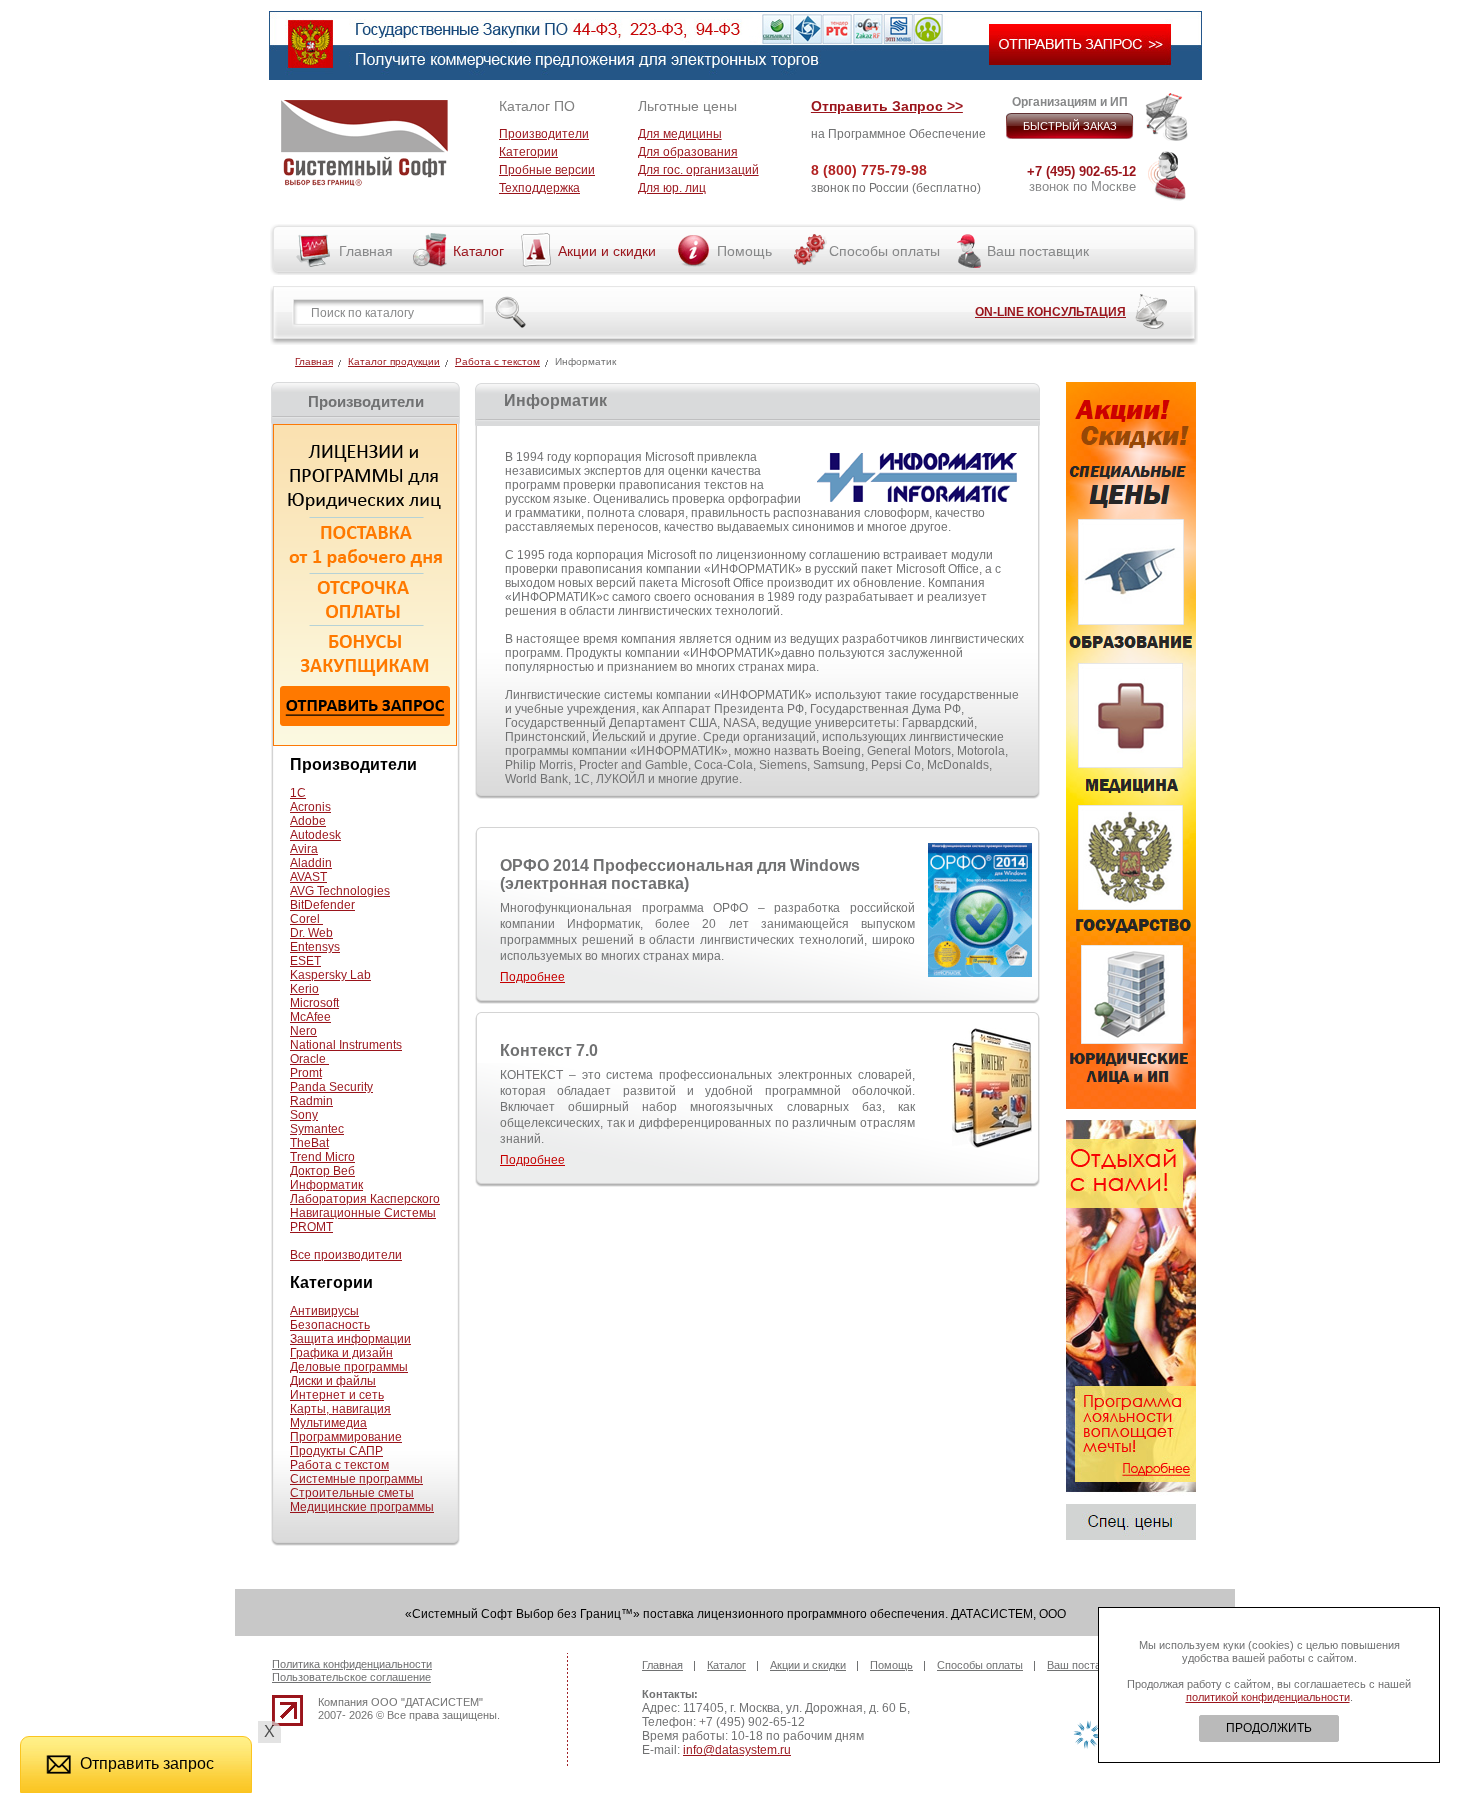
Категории (528, 152)
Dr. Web (311, 933)
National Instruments (346, 1045)
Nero (303, 1031)
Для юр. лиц (672, 188)
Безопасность (330, 1325)
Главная (366, 251)
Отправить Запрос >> (887, 106)
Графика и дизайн (341, 1353)
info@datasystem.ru (737, 1750)
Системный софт (364, 143)
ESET (305, 961)
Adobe (308, 821)
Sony (304, 1115)
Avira (304, 849)
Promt (306, 1073)
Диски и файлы (333, 1381)
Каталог (478, 251)
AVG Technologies (340, 891)
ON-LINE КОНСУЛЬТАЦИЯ (1050, 312)
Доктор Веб (322, 1171)
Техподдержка (539, 188)
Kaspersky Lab (330, 975)
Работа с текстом (497, 361)
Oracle (309, 1059)
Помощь (744, 251)
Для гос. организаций (698, 170)
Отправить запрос (147, 1763)
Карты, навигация (340, 1409)
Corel (306, 919)
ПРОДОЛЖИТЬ (1269, 1728)
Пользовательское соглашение (351, 1677)
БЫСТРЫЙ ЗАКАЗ (1070, 126)
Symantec (317, 1129)
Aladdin (311, 863)
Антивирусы (324, 1311)
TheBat (309, 1143)
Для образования (688, 152)
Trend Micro (322, 1157)
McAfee (310, 1017)
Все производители (346, 1255)
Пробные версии (547, 170)
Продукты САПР (336, 1451)
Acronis (310, 807)
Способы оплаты (884, 251)
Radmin (311, 1101)
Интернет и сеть (337, 1395)
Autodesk (315, 835)
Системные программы (356, 1479)
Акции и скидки (607, 251)
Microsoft (314, 1003)
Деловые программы (349, 1367)
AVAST (308, 877)
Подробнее (532, 977)
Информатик (326, 1185)
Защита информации (350, 1339)
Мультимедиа (328, 1423)
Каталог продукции (394, 361)
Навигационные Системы (363, 1213)
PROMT (311, 1227)
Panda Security (331, 1087)
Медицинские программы (362, 1507)
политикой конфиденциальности (1268, 1697)
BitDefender (322, 905)
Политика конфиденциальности (352, 1664)
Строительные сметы (352, 1493)
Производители (544, 134)
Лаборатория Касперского (365, 1199)
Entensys (315, 947)
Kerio (304, 989)
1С (298, 793)
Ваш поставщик (1038, 251)
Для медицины (680, 134)
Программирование (346, 1437)
